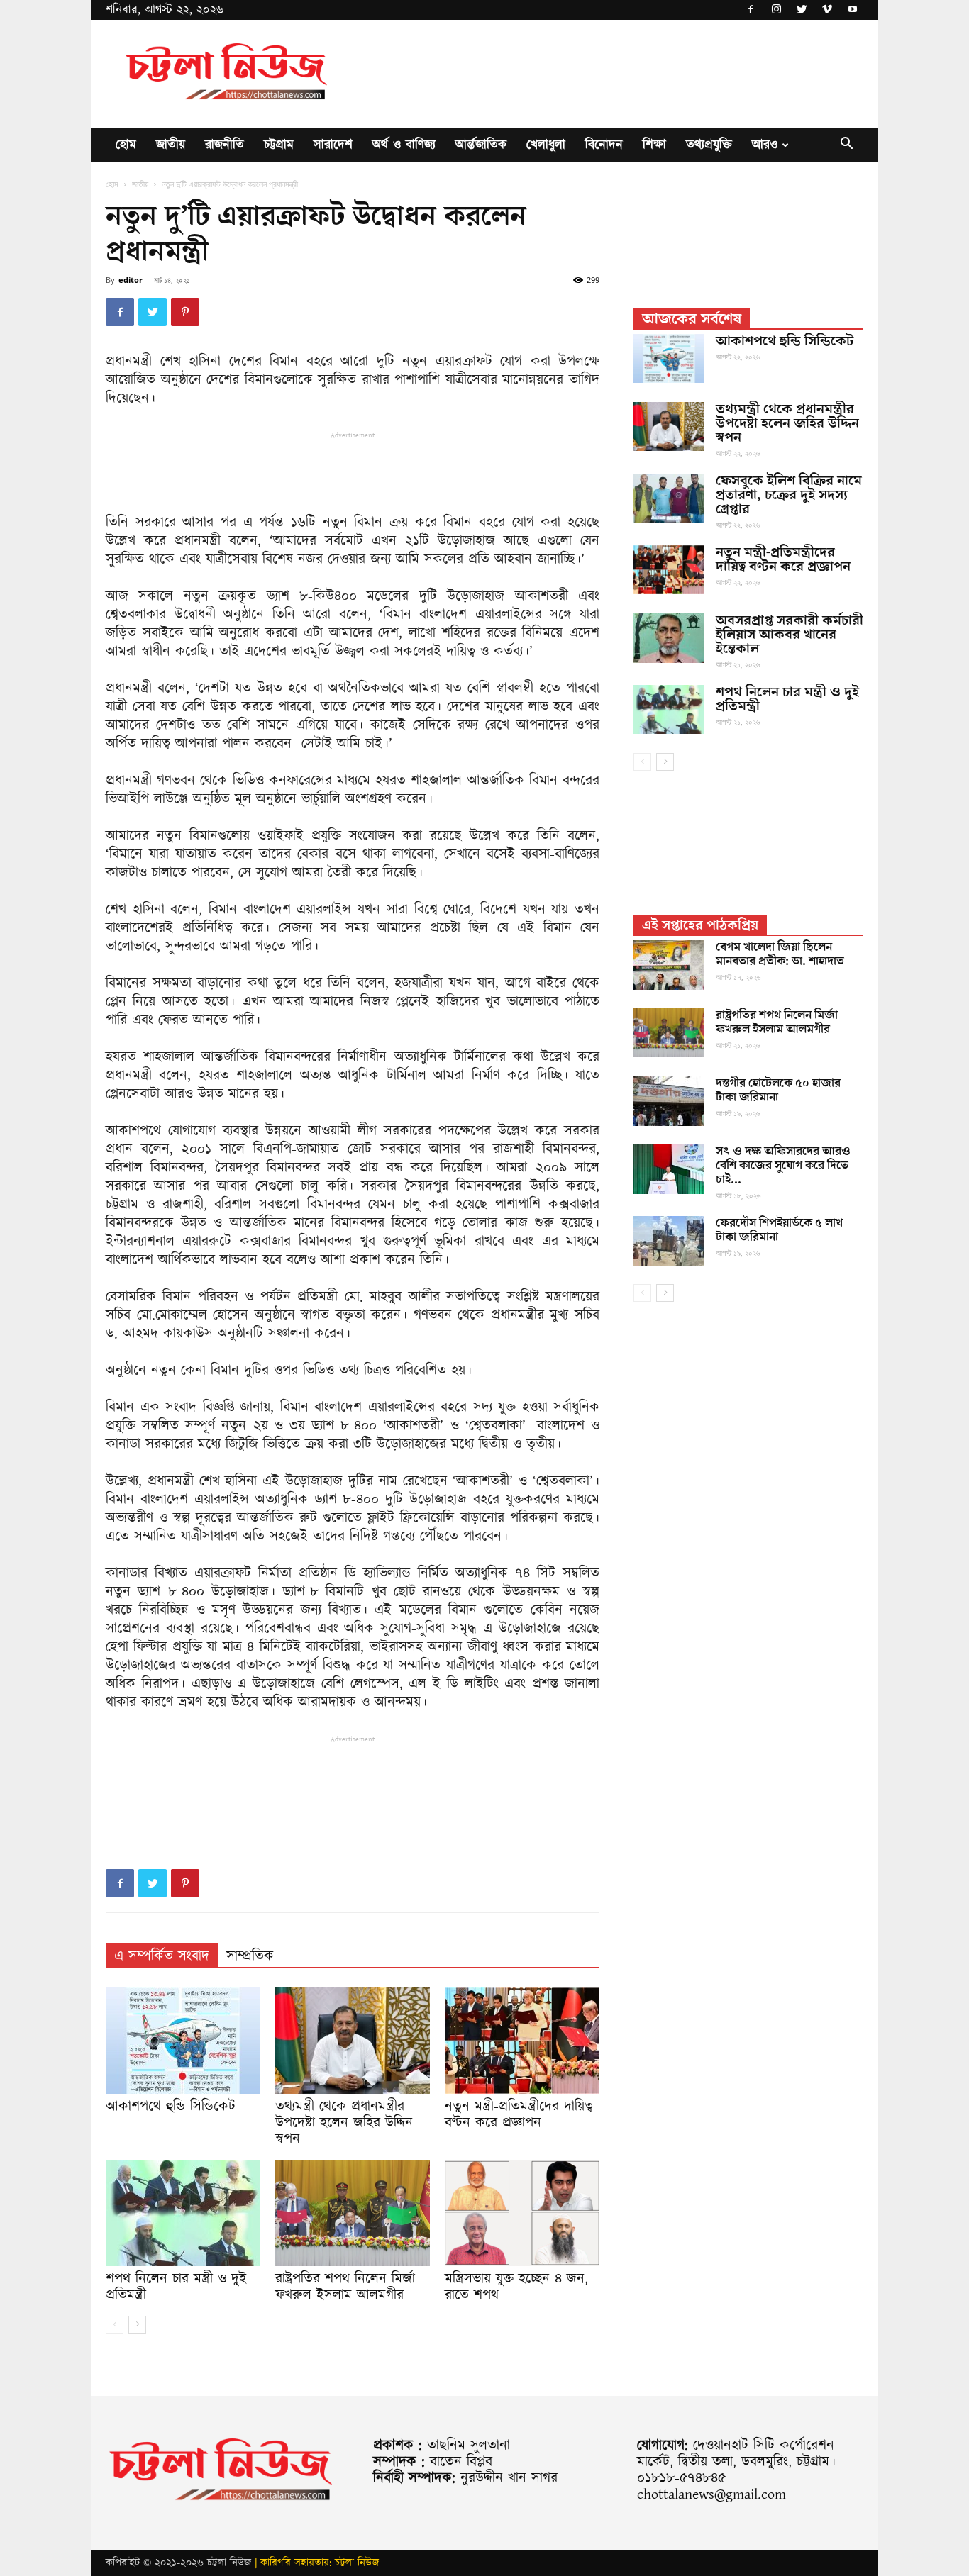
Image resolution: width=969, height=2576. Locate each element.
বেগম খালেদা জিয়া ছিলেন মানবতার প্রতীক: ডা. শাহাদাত (780, 954)
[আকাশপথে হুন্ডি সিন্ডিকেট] (183, 2041)
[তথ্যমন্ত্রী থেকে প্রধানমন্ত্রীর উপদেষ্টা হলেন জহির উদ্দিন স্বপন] (353, 2041)
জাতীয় (171, 145)
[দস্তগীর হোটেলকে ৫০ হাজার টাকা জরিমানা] (669, 1101)
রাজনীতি (225, 145)
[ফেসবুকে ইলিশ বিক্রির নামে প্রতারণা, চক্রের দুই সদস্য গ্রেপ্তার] (669, 498)
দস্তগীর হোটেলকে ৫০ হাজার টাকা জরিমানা (778, 1091)
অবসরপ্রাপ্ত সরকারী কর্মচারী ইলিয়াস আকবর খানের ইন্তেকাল (790, 635)
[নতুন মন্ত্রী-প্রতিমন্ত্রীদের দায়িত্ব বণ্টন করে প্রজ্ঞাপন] (522, 2041)
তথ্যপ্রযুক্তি (709, 145)
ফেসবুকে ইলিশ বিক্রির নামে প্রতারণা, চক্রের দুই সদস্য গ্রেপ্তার (789, 495)
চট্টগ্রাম (279, 145)
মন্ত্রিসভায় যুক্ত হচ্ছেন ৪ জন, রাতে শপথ (516, 2287)
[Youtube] (853, 10)
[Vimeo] (827, 10)
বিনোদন (604, 145)
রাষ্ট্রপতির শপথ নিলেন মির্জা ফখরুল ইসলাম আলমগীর (345, 2287)
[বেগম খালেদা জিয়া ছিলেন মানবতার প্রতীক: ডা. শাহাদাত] (669, 965)
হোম (126, 145)
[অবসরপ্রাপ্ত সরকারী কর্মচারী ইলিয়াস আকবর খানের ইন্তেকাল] (669, 638)
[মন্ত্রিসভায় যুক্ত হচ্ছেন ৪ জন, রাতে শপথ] (522, 2213)
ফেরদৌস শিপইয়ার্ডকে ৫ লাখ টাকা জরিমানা (779, 1230)
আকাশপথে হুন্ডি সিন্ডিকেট (171, 2107)
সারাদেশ (333, 145)
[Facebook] (751, 10)
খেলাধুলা (546, 145)
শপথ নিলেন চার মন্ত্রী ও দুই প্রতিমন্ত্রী (176, 2287)
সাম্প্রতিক (250, 1956)
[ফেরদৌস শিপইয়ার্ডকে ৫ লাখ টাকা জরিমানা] (669, 1241)
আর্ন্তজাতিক (481, 145)
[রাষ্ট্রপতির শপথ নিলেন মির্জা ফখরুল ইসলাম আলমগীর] (353, 2213)
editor (131, 280)
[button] (846, 146)
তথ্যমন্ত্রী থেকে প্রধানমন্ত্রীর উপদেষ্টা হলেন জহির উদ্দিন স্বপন (344, 2123)
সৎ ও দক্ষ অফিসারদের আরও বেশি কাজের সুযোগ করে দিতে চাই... (783, 1166)
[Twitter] (802, 10)
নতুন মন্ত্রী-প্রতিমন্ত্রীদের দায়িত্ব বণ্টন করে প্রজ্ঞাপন (519, 2115)
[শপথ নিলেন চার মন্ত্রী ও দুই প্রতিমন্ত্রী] (183, 2213)
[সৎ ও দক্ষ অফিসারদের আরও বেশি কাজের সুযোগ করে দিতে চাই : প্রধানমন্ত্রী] (669, 1169)
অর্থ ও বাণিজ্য (404, 145)
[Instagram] (776, 10)
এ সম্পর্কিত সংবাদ (162, 1956)
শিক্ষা (654, 145)
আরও (765, 145)
